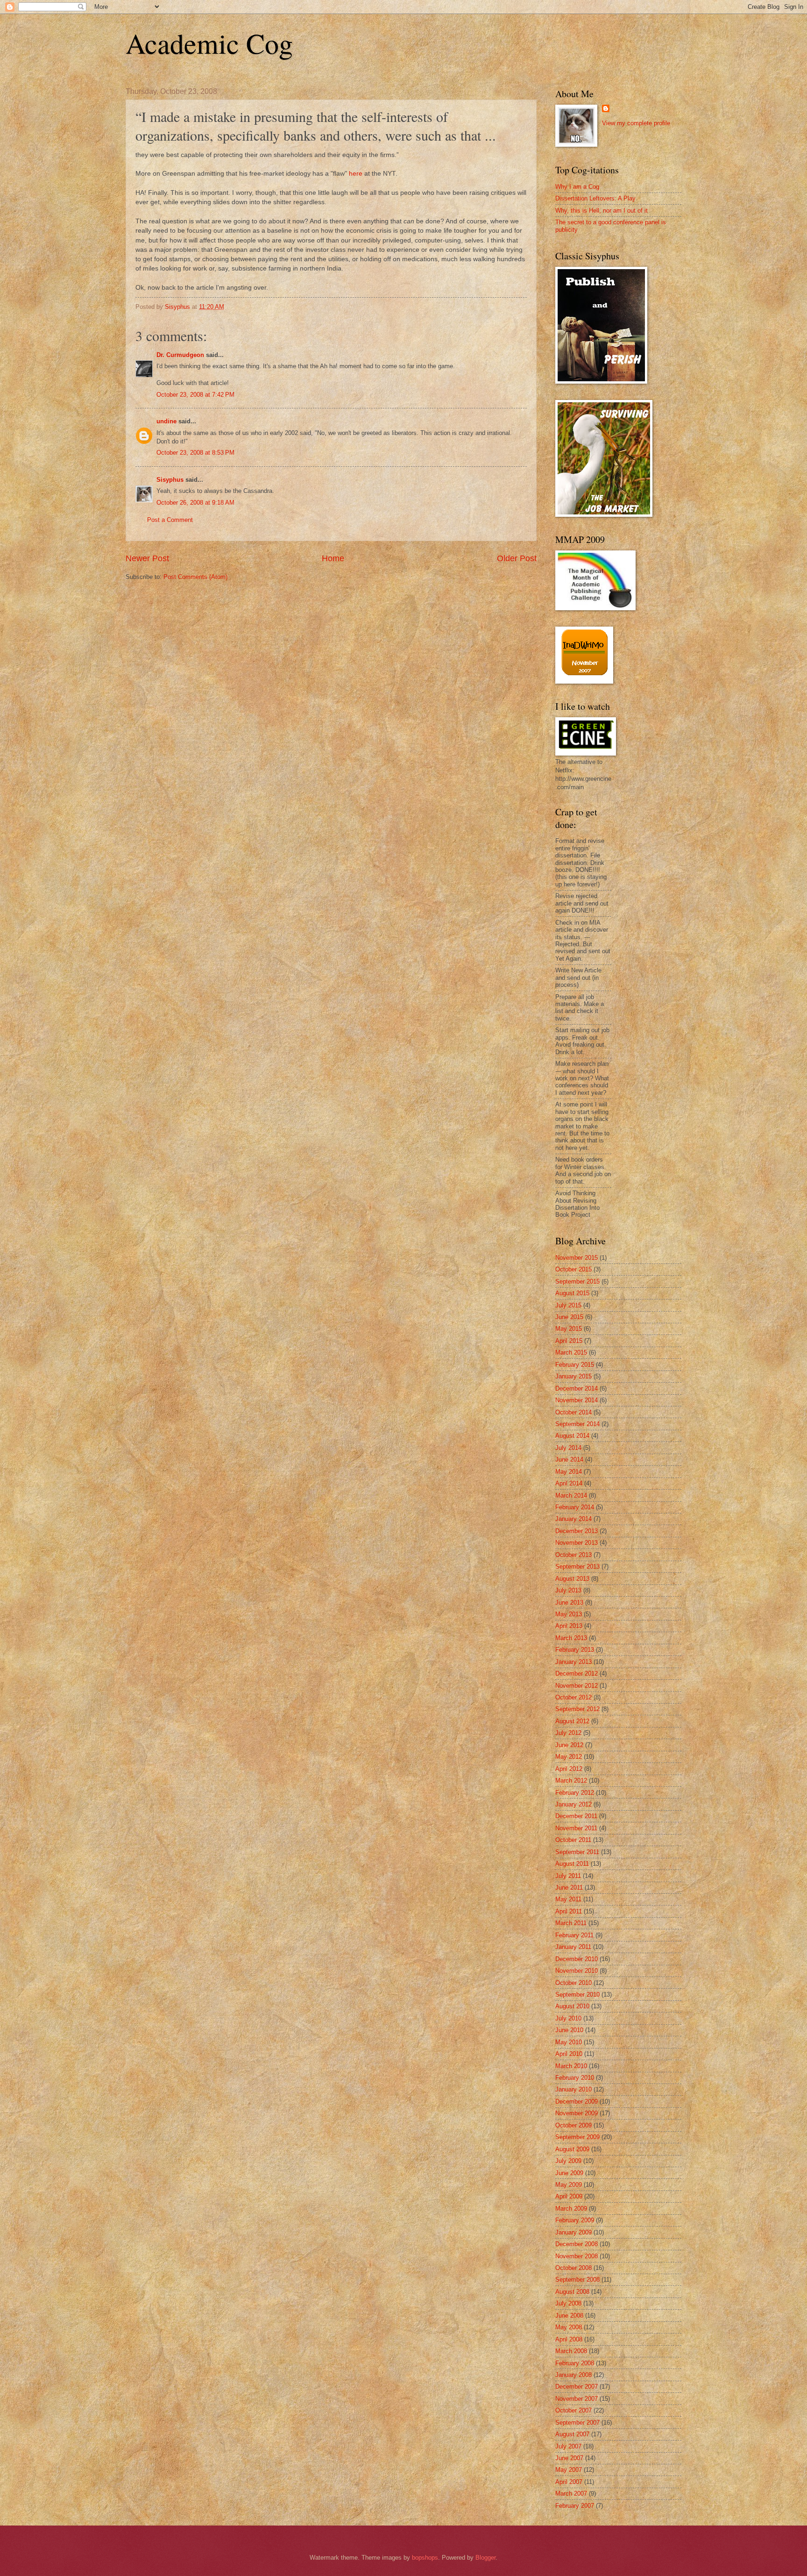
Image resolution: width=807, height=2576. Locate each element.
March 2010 (571, 2066)
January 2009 (573, 2232)
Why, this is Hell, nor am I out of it (602, 211)
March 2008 (571, 2351)
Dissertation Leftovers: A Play (595, 198)
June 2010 (569, 2030)
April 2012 (569, 1769)
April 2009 (569, 2196)
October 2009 (573, 2125)
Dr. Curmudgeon (180, 355)
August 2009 (572, 2149)
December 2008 (577, 2244)
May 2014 (569, 1472)
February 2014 (575, 1507)
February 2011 (574, 1935)
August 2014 (572, 1436)
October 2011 (573, 1840)
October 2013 (573, 1555)
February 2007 (575, 2506)
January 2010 (573, 2089)
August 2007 (572, 2434)
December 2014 (577, 1388)
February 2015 (575, 1365)
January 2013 (573, 1662)
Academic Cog (209, 43)
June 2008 (569, 2316)
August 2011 (572, 1864)
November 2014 (577, 1400)
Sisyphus (170, 480)
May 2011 (568, 1899)
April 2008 (569, 2339)
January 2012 (573, 1804)
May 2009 (569, 2185)
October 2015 (573, 1269)
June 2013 (569, 1602)
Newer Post (147, 558)
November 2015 (577, 1258)
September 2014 (577, 1424)
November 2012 (577, 1686)
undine (166, 421)
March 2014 (571, 1495)
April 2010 (569, 2054)
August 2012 (572, 1721)
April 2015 (569, 1341)
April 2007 (569, 2482)
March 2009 (571, 2209)
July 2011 (568, 1876)
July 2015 (568, 1305)
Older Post (517, 558)
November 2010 (577, 1971)
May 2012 (569, 1757)
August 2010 (572, 2006)
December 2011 (576, 1816)
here (356, 174)
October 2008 (573, 2268)
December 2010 (577, 1959)
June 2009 (569, 2173)
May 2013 (569, 1614)
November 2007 (577, 2399)
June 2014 (569, 1459)
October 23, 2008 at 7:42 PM (195, 395)
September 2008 (577, 2280)
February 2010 (575, 2078)
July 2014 (568, 1448)
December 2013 (577, 1531)
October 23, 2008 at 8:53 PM (195, 453)
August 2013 (572, 1579)
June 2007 (569, 2458)
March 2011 (571, 1923)
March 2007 (571, 2494)
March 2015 (571, 1352)
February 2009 (575, 2220)
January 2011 (573, 1947)
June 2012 (569, 1745)
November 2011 (576, 1828)
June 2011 (569, 1887)
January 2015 (573, 1376)
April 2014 (569, 1483)
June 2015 (569, 1317)
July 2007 (568, 2446)
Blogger (485, 2558)
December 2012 (577, 1673)
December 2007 (577, 2387)
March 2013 (571, 1638)
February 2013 (575, 1650)
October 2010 (573, 1983)
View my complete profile (636, 123)
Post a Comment (170, 520)
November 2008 (577, 2256)
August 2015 (572, 1293)
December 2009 (577, 2101)
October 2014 (573, 1412)
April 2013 (569, 1626)
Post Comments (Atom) (195, 577)
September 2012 (577, 1709)
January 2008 (573, 2375)
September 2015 (577, 1281)
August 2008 (572, 2292)
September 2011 (577, 1852)
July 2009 (568, 2161)
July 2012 (568, 1733)
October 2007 (573, 2410)
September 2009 (577, 2137)
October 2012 (573, 1697)
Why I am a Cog (577, 187)
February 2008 (575, 2363)
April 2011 (569, 1911)
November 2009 (577, 2113)
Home (333, 558)
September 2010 (577, 1994)
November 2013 (577, 1543)
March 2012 (571, 1780)
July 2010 (568, 2018)
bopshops (425, 2558)
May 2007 (569, 2470)
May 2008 (569, 2327)
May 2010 (569, 2042)
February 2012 (575, 1793)
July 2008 (568, 2303)
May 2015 (569, 1329)
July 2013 (568, 1590)
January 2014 (573, 1519)
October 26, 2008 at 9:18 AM (195, 503)
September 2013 (577, 1566)
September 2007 (577, 2423)
